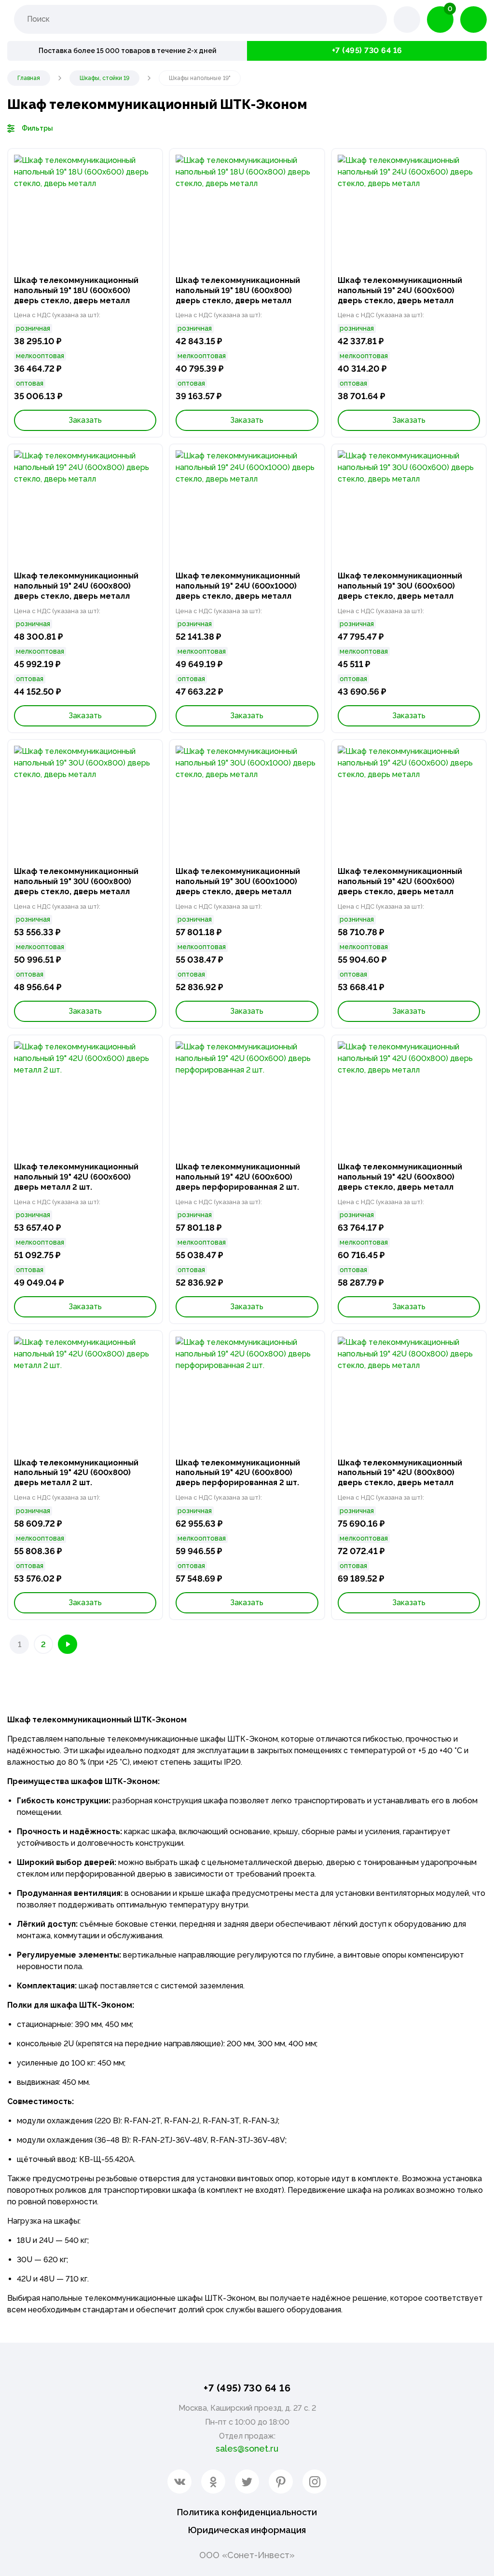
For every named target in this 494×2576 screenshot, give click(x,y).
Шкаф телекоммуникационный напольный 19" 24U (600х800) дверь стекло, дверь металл (76, 586)
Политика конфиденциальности (247, 2512)
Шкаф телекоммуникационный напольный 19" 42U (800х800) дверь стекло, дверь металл (400, 1473)
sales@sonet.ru (247, 2449)
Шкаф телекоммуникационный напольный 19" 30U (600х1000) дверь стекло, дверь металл (238, 881)
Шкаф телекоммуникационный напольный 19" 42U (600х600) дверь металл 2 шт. (76, 1177)
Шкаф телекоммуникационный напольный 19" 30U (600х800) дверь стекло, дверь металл (76, 881)
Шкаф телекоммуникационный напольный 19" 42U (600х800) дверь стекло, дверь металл (400, 1177)
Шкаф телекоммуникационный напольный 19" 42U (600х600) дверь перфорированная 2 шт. (238, 1177)
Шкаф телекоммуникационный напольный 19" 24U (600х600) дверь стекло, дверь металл (400, 290)
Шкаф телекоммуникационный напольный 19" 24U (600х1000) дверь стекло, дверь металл (238, 586)
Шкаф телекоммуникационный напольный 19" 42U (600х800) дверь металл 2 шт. (76, 1473)
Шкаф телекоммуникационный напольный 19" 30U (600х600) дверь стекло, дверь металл (400, 586)
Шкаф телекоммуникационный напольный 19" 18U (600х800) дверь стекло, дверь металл (238, 290)
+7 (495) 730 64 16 (367, 50)
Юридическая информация (247, 2530)
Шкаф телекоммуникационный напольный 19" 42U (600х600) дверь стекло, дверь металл (400, 881)
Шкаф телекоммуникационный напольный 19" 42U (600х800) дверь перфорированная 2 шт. (238, 1473)
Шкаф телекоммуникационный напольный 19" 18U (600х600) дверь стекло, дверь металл (76, 290)
